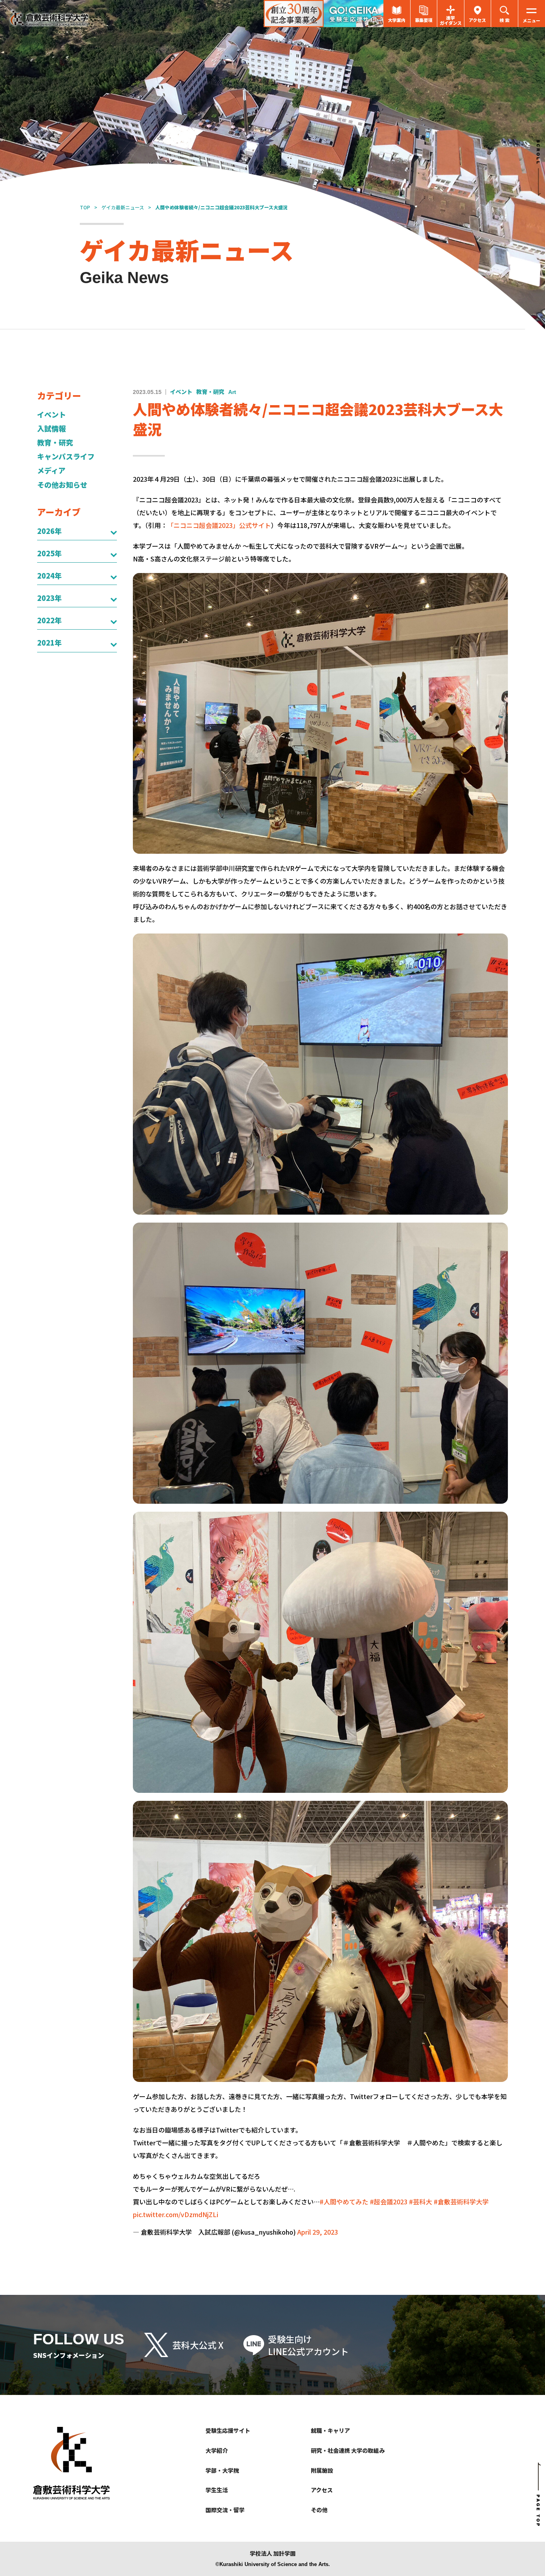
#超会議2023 (389, 2202)
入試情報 (51, 428)
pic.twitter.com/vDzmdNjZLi (176, 2214)
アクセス (322, 2490)
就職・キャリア (330, 2430)
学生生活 (217, 2490)
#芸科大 (421, 2202)
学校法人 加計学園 (273, 2553)
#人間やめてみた (344, 2202)
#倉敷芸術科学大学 (461, 2202)
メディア (51, 470)
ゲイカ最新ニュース (123, 207)
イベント (51, 415)
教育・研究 (55, 442)
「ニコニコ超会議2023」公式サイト (219, 525)
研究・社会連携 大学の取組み (348, 2450)
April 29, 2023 (318, 2232)
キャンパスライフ (66, 456)
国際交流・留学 (225, 2510)
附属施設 (322, 2470)
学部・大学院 (222, 2470)
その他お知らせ (62, 485)
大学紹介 (217, 2450)
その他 (319, 2510)
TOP (85, 207)
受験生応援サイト (228, 2430)
